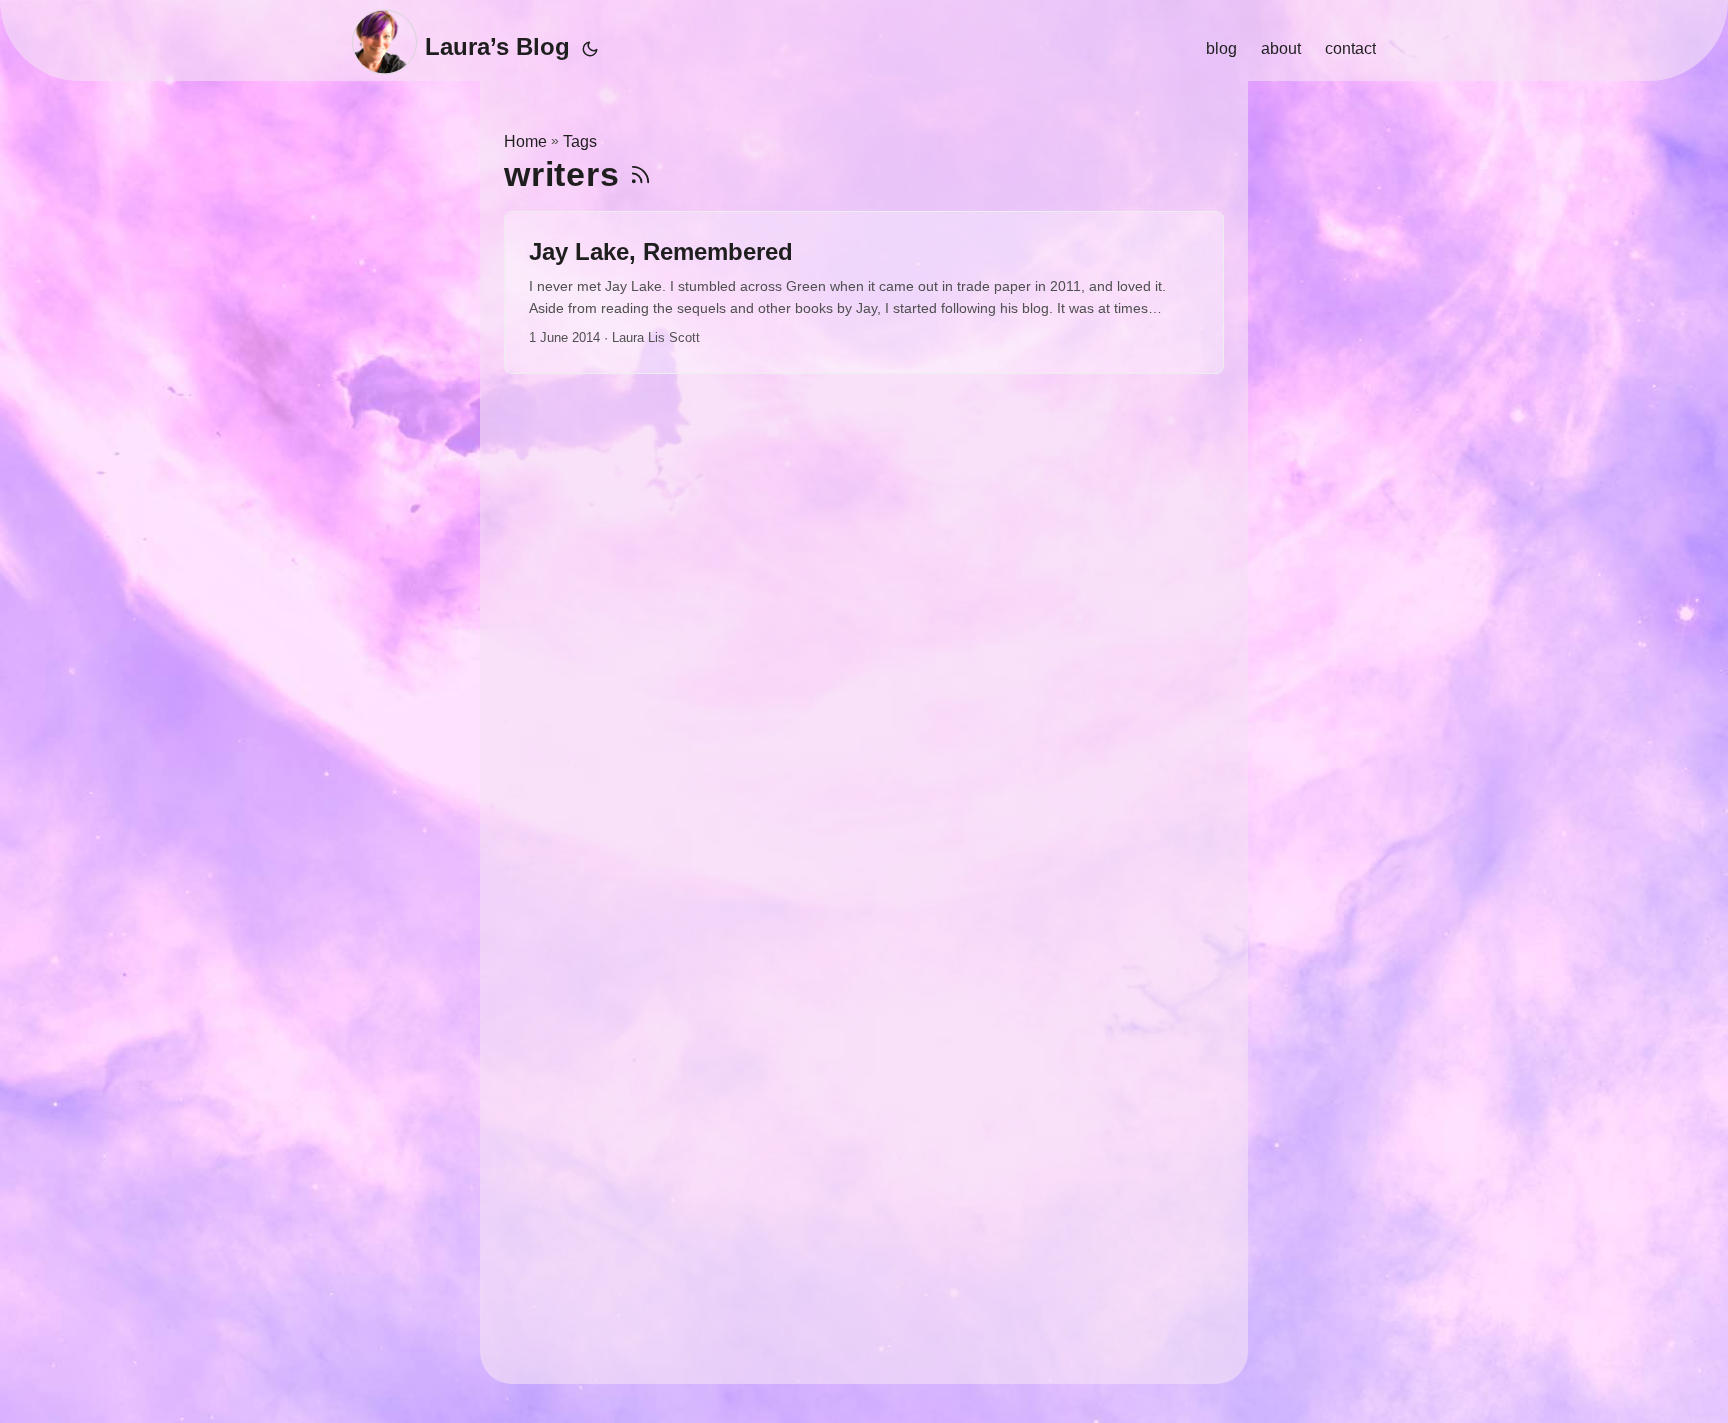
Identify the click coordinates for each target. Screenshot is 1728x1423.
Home (525, 141)
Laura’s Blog (497, 46)
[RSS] (640, 174)
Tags (580, 141)
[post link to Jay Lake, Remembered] (864, 292)
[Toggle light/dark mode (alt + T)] (590, 49)
